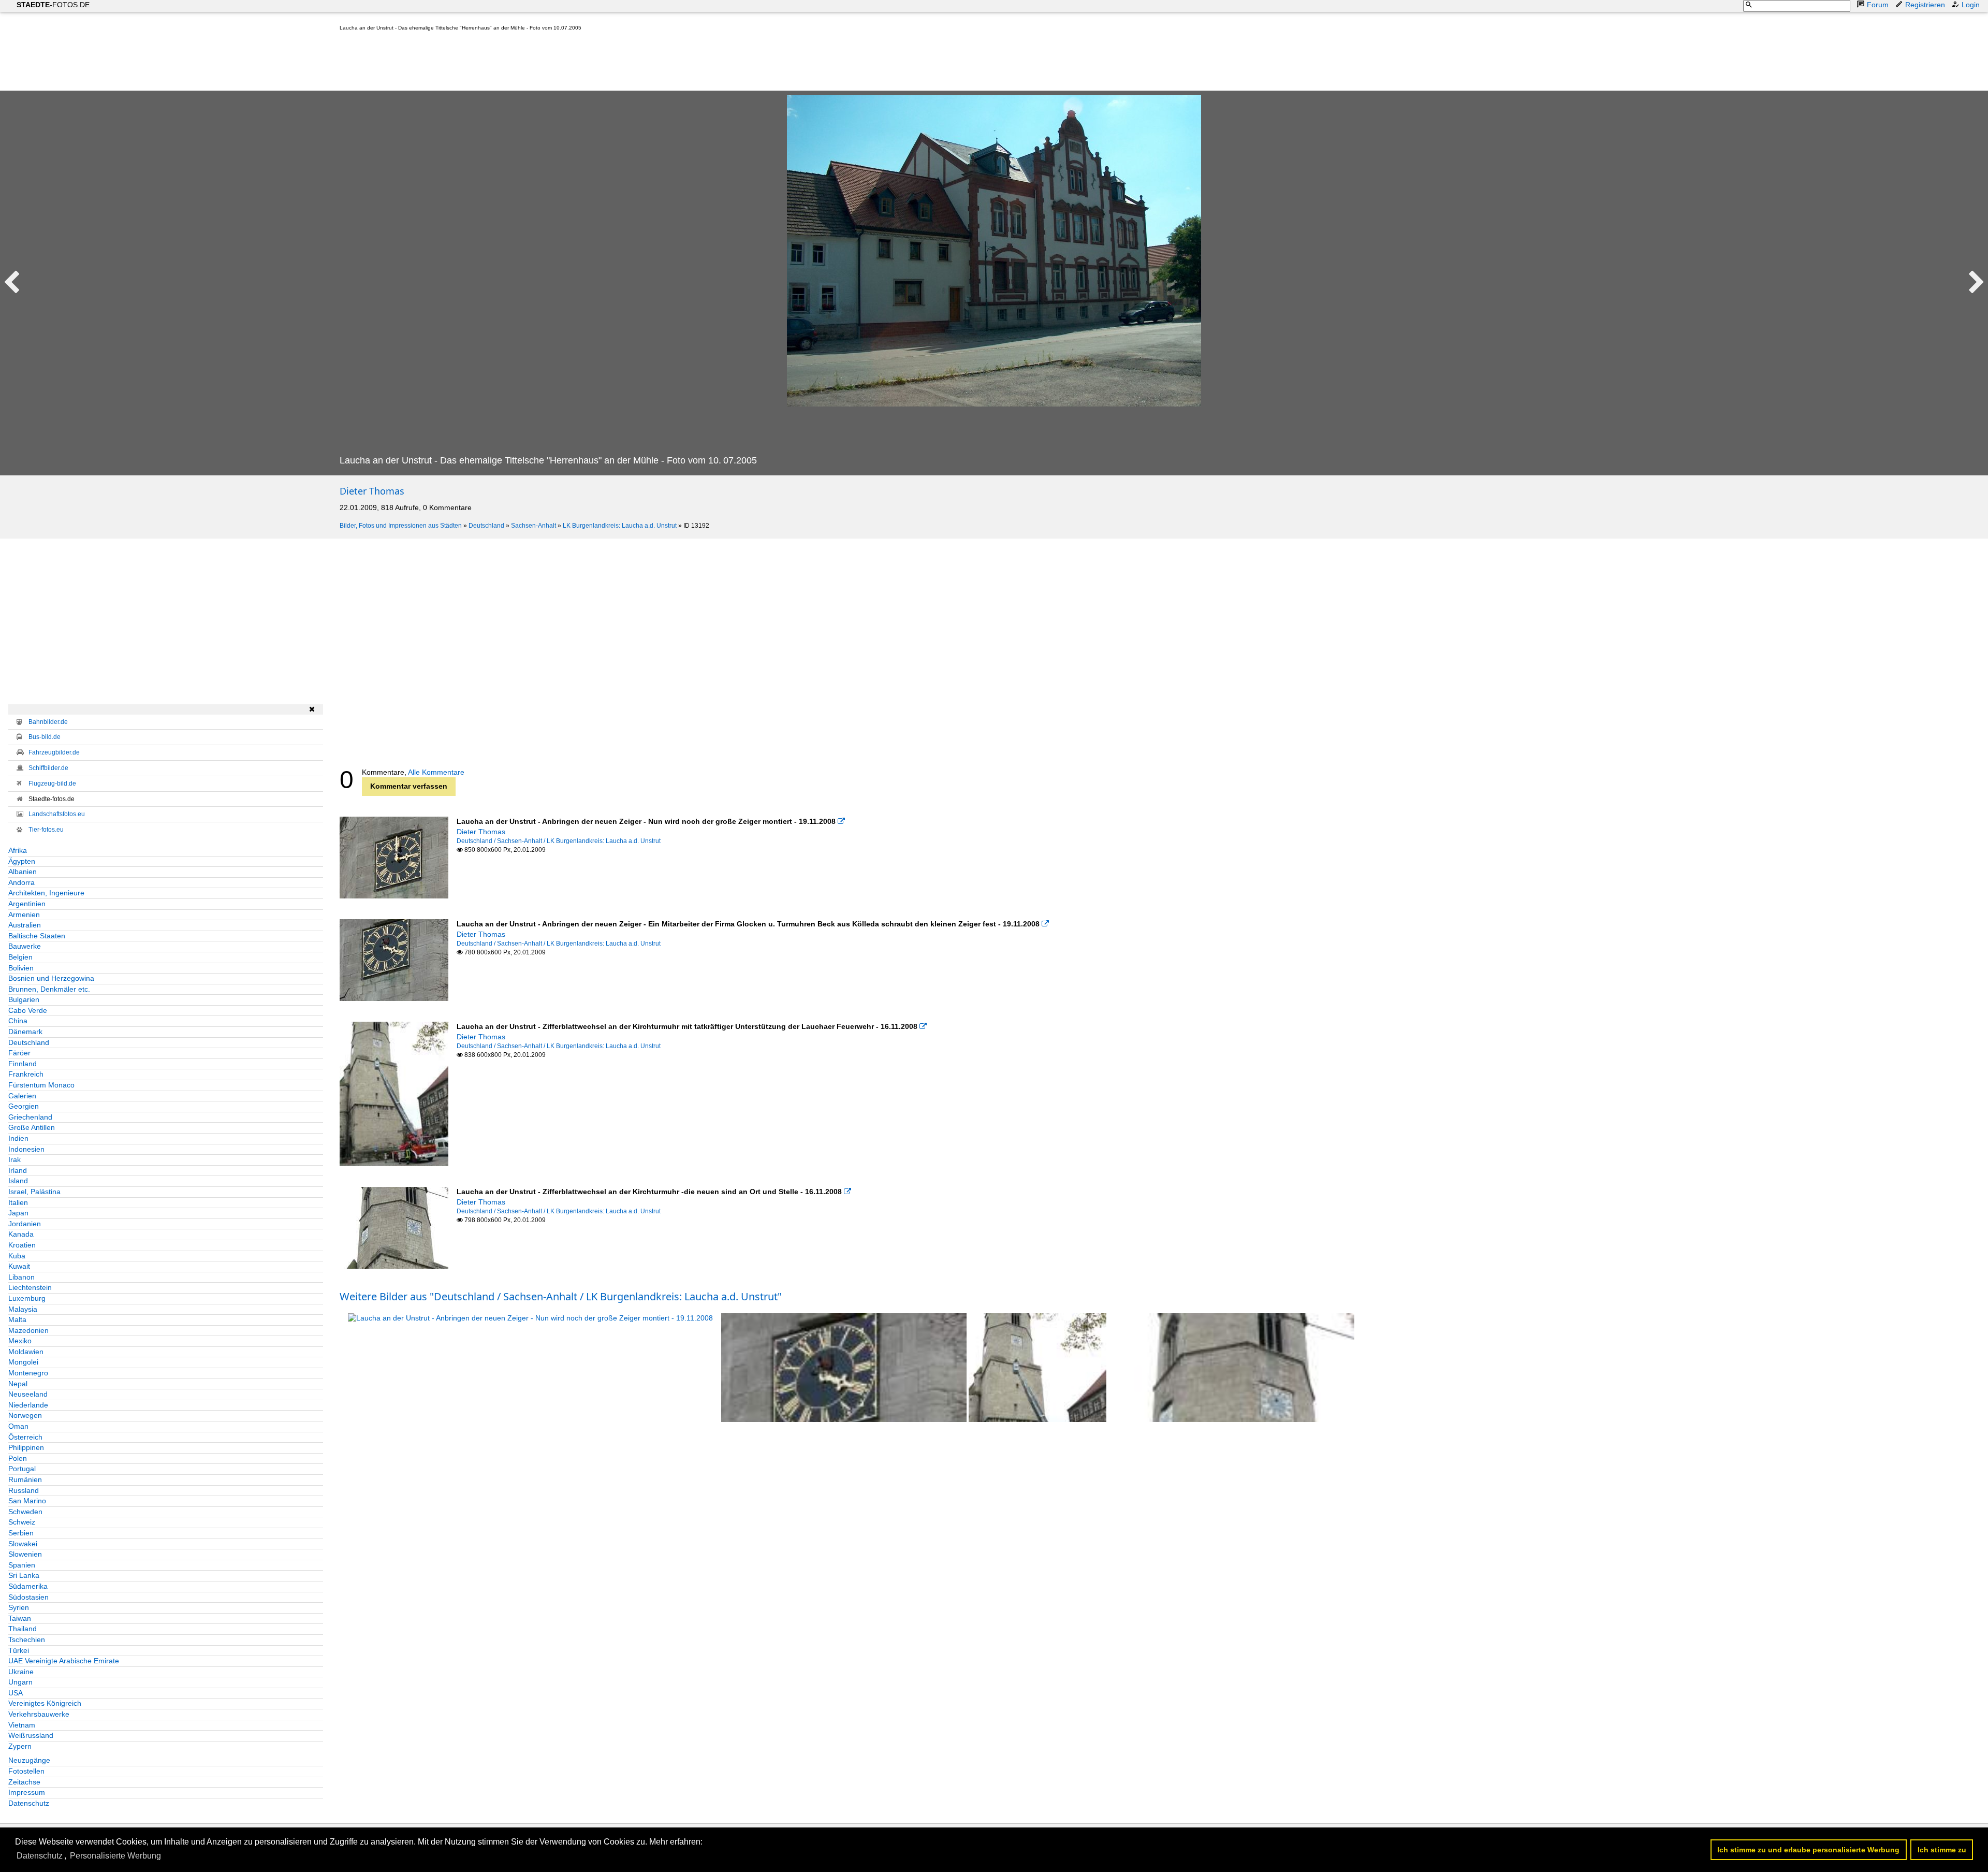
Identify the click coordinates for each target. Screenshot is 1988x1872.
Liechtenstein (30, 1287)
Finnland (23, 1064)
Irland (18, 1170)
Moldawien (26, 1352)
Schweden (25, 1512)
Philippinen (26, 1447)
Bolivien (21, 968)
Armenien (24, 915)
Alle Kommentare (436, 772)
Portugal (22, 1469)
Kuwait (19, 1266)
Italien (18, 1202)
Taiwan (20, 1618)
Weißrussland (31, 1735)
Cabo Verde (28, 1010)
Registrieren (1925, 5)
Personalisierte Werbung (115, 1856)
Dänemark (25, 1032)
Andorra (21, 882)
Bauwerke (25, 946)
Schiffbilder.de (48, 768)
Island (18, 1181)
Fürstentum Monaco (41, 1085)
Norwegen (25, 1415)
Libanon (21, 1277)
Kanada (21, 1234)
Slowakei (23, 1544)
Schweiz (22, 1522)
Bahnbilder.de (48, 722)
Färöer (19, 1053)
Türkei (19, 1650)
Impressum (27, 1792)
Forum (1878, 5)
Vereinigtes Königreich (45, 1703)
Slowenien (25, 1554)
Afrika (18, 850)
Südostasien (28, 1597)
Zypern (20, 1746)
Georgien (24, 1106)
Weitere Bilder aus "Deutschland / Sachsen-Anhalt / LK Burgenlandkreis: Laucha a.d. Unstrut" (561, 1296)
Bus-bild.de (45, 737)
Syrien (19, 1607)
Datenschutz (29, 1803)
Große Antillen (32, 1127)
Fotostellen (26, 1771)
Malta (17, 1319)
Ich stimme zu (1942, 1850)
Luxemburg (27, 1298)
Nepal (18, 1384)
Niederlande (28, 1405)
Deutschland (486, 526)
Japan (18, 1213)
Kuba (17, 1256)
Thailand (23, 1629)
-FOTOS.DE (53, 5)
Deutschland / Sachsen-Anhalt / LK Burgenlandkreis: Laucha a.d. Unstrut (559, 841)
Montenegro (28, 1373)
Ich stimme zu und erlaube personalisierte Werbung (1808, 1850)
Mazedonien (28, 1330)
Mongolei (23, 1362)
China (18, 1021)
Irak (14, 1159)
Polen (18, 1458)
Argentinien (27, 904)
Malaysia (23, 1309)
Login (1971, 5)
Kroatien (22, 1245)
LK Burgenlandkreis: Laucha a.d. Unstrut (620, 526)
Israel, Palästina (34, 1192)
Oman (18, 1426)
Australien (25, 925)
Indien (18, 1138)
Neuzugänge (29, 1760)
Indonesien (26, 1149)
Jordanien (25, 1224)
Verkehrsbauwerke (39, 1714)
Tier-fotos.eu (46, 830)
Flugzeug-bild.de (52, 783)
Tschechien (27, 1639)
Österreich (25, 1437)
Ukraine (21, 1672)
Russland (24, 1490)
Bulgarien (24, 999)
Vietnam (22, 1725)
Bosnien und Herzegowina (51, 978)
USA (16, 1693)
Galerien (22, 1096)
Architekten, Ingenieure (46, 893)
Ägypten (22, 861)
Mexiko (20, 1341)
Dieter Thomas (372, 491)
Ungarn (20, 1682)
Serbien (21, 1533)
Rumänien (25, 1479)
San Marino (27, 1501)
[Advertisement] (528, 63)
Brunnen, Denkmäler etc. (49, 989)
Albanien (23, 872)
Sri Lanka (24, 1575)
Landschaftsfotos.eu (57, 814)
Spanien (22, 1565)
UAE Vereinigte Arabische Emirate (64, 1661)
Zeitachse (24, 1782)
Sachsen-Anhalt (533, 526)
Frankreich (26, 1074)
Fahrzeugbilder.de (54, 752)
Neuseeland (28, 1394)
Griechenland (30, 1117)
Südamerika (28, 1586)
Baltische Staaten (37, 936)
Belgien (20, 957)
